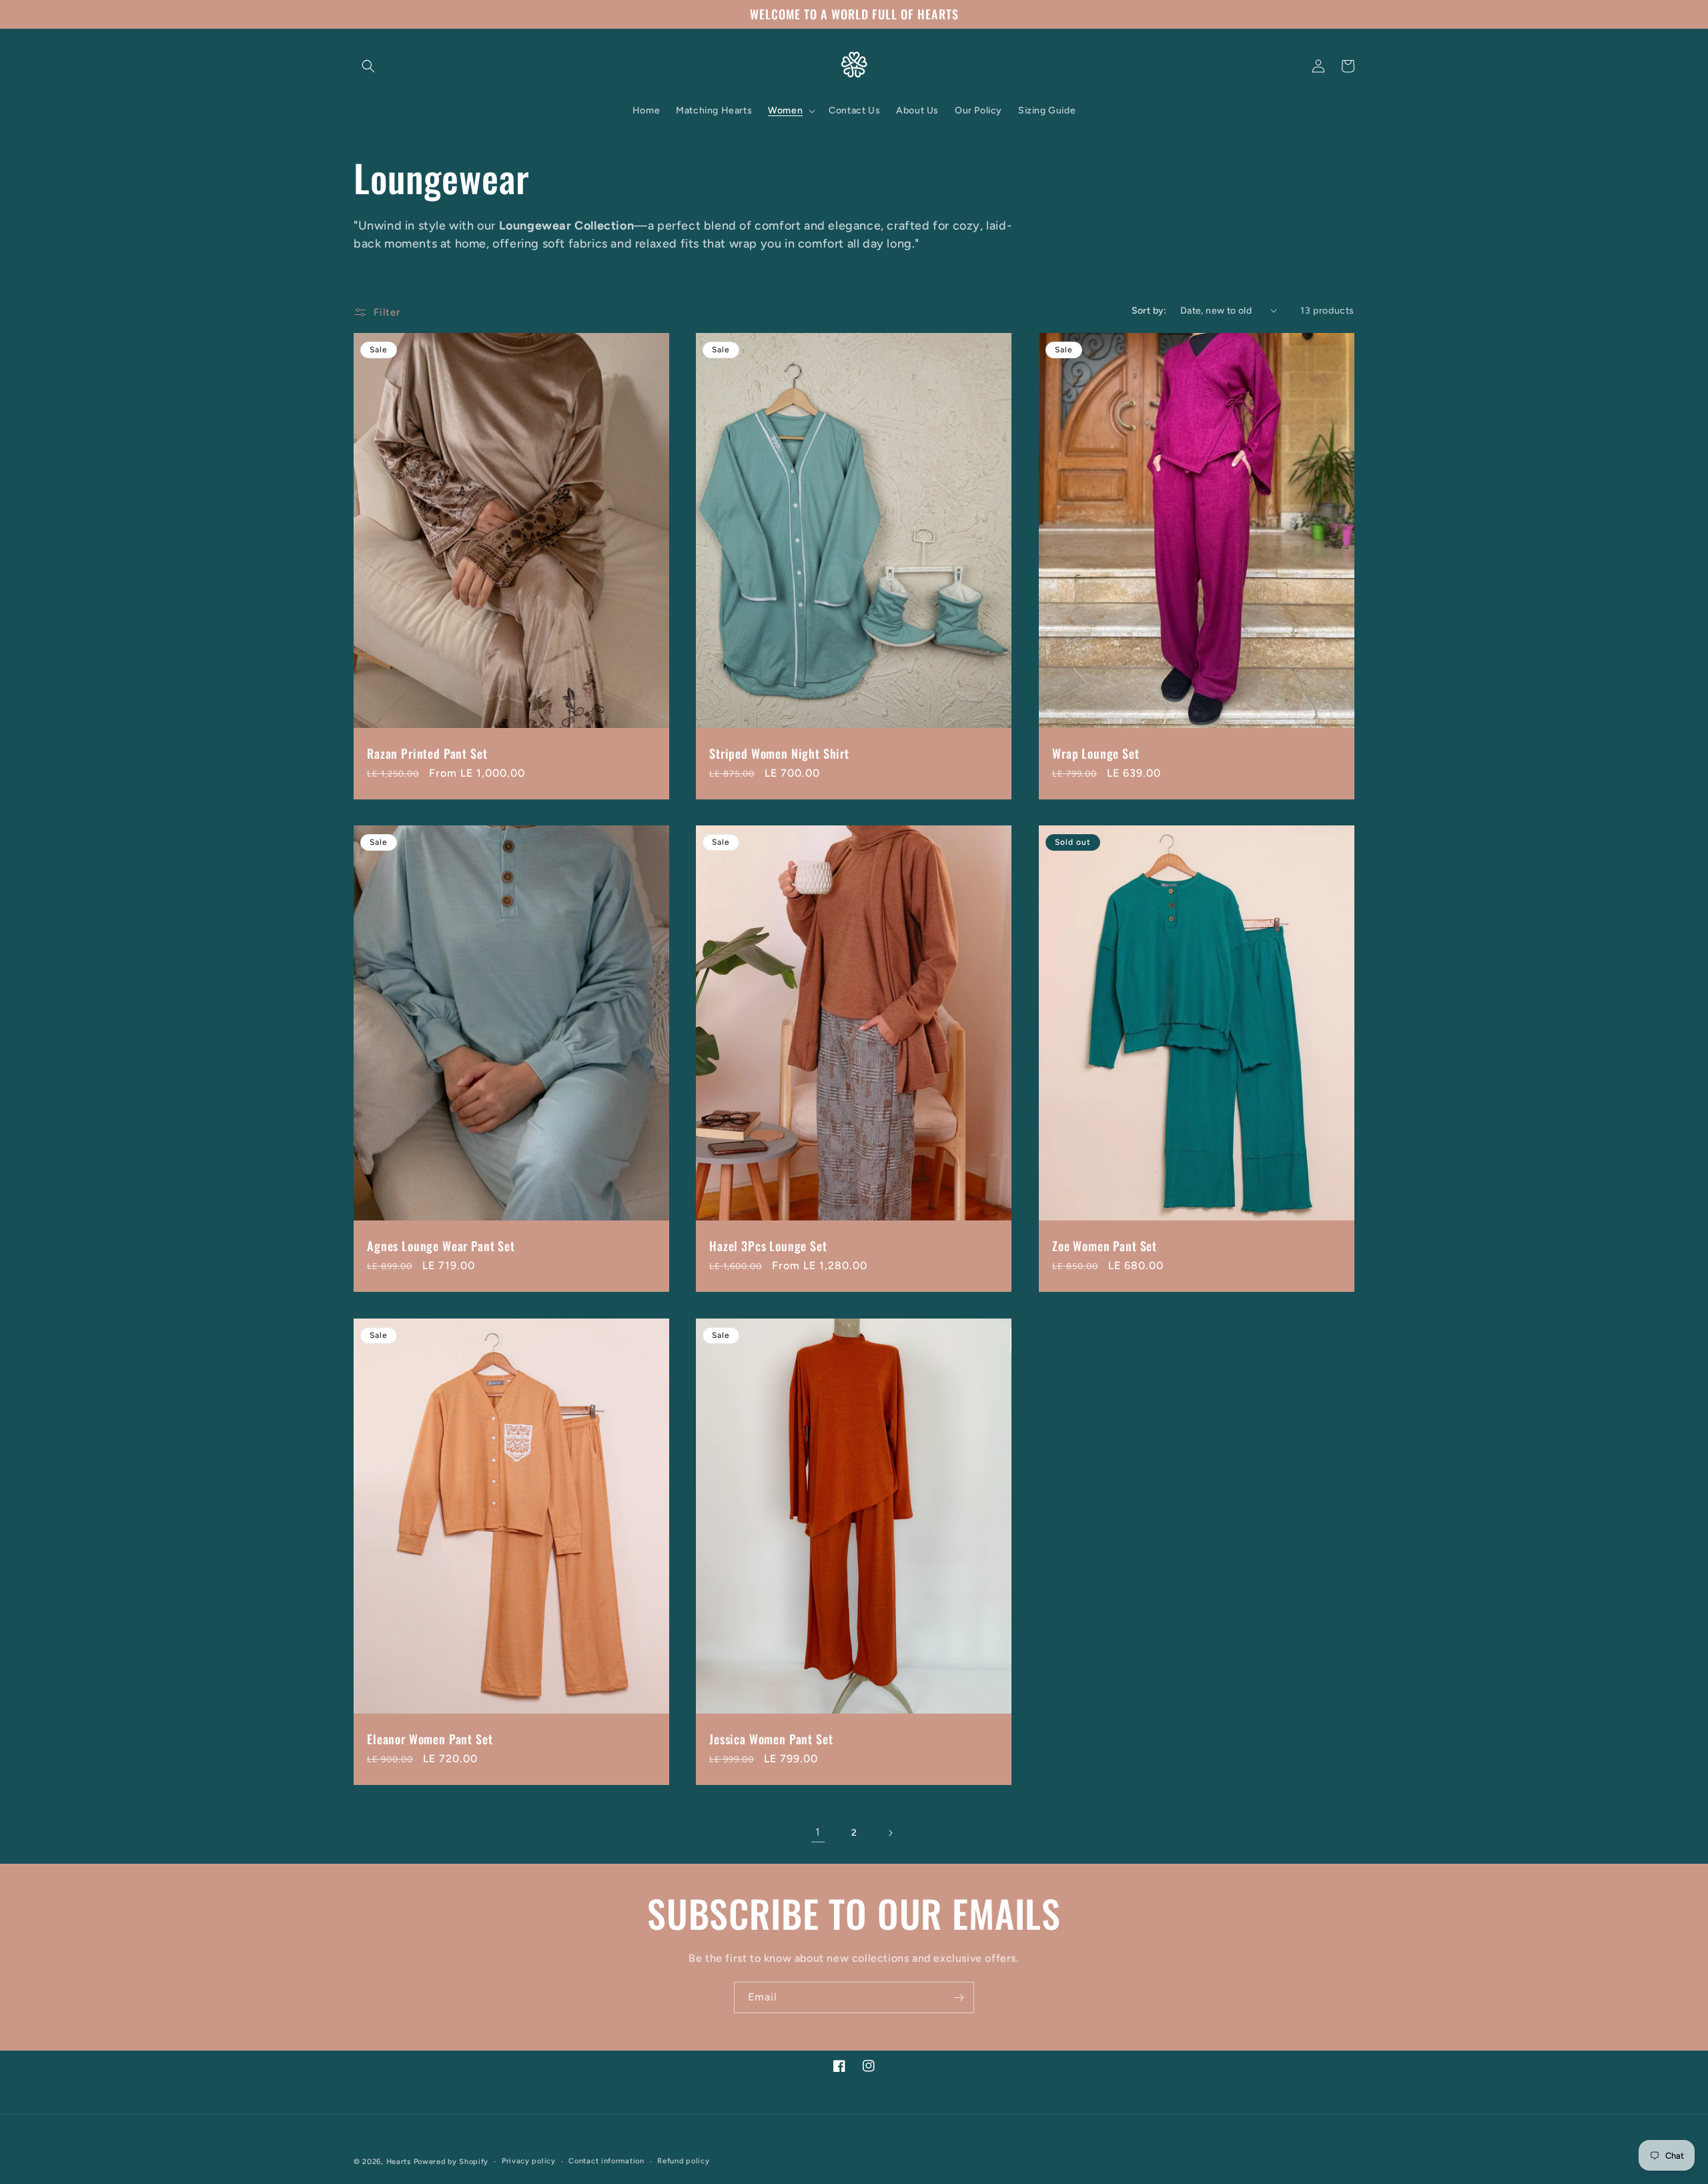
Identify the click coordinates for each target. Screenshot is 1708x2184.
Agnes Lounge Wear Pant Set (441, 1246)
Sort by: (1149, 311)
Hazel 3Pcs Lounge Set (768, 1246)
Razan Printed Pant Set (427, 753)
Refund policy (683, 2160)
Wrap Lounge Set (1096, 753)
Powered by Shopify (451, 2162)
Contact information (606, 2160)
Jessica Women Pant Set (771, 1739)
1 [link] (818, 1832)
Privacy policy (529, 2160)
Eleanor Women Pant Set (430, 1739)
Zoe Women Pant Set (1105, 1246)
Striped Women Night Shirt (779, 753)
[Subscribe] (959, 1997)
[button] (368, 66)
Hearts (399, 2162)
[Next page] (890, 1833)
